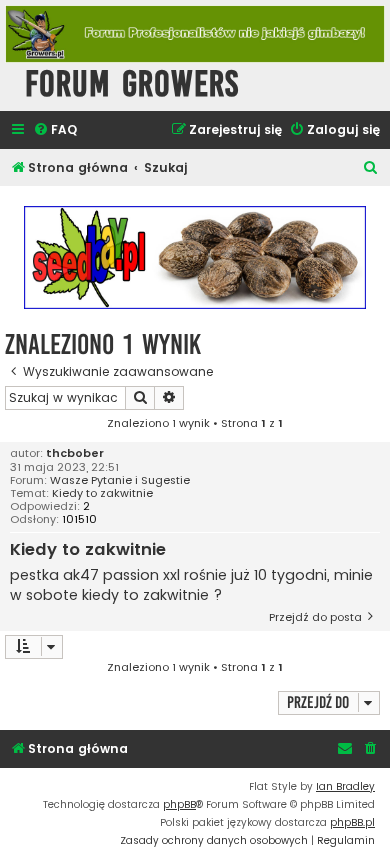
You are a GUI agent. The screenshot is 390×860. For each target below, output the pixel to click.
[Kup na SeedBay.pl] (195, 257)
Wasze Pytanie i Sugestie (120, 480)
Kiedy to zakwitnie (102, 493)
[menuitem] (55, 130)
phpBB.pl (352, 822)
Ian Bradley (345, 786)
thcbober (75, 453)
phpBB (179, 804)
